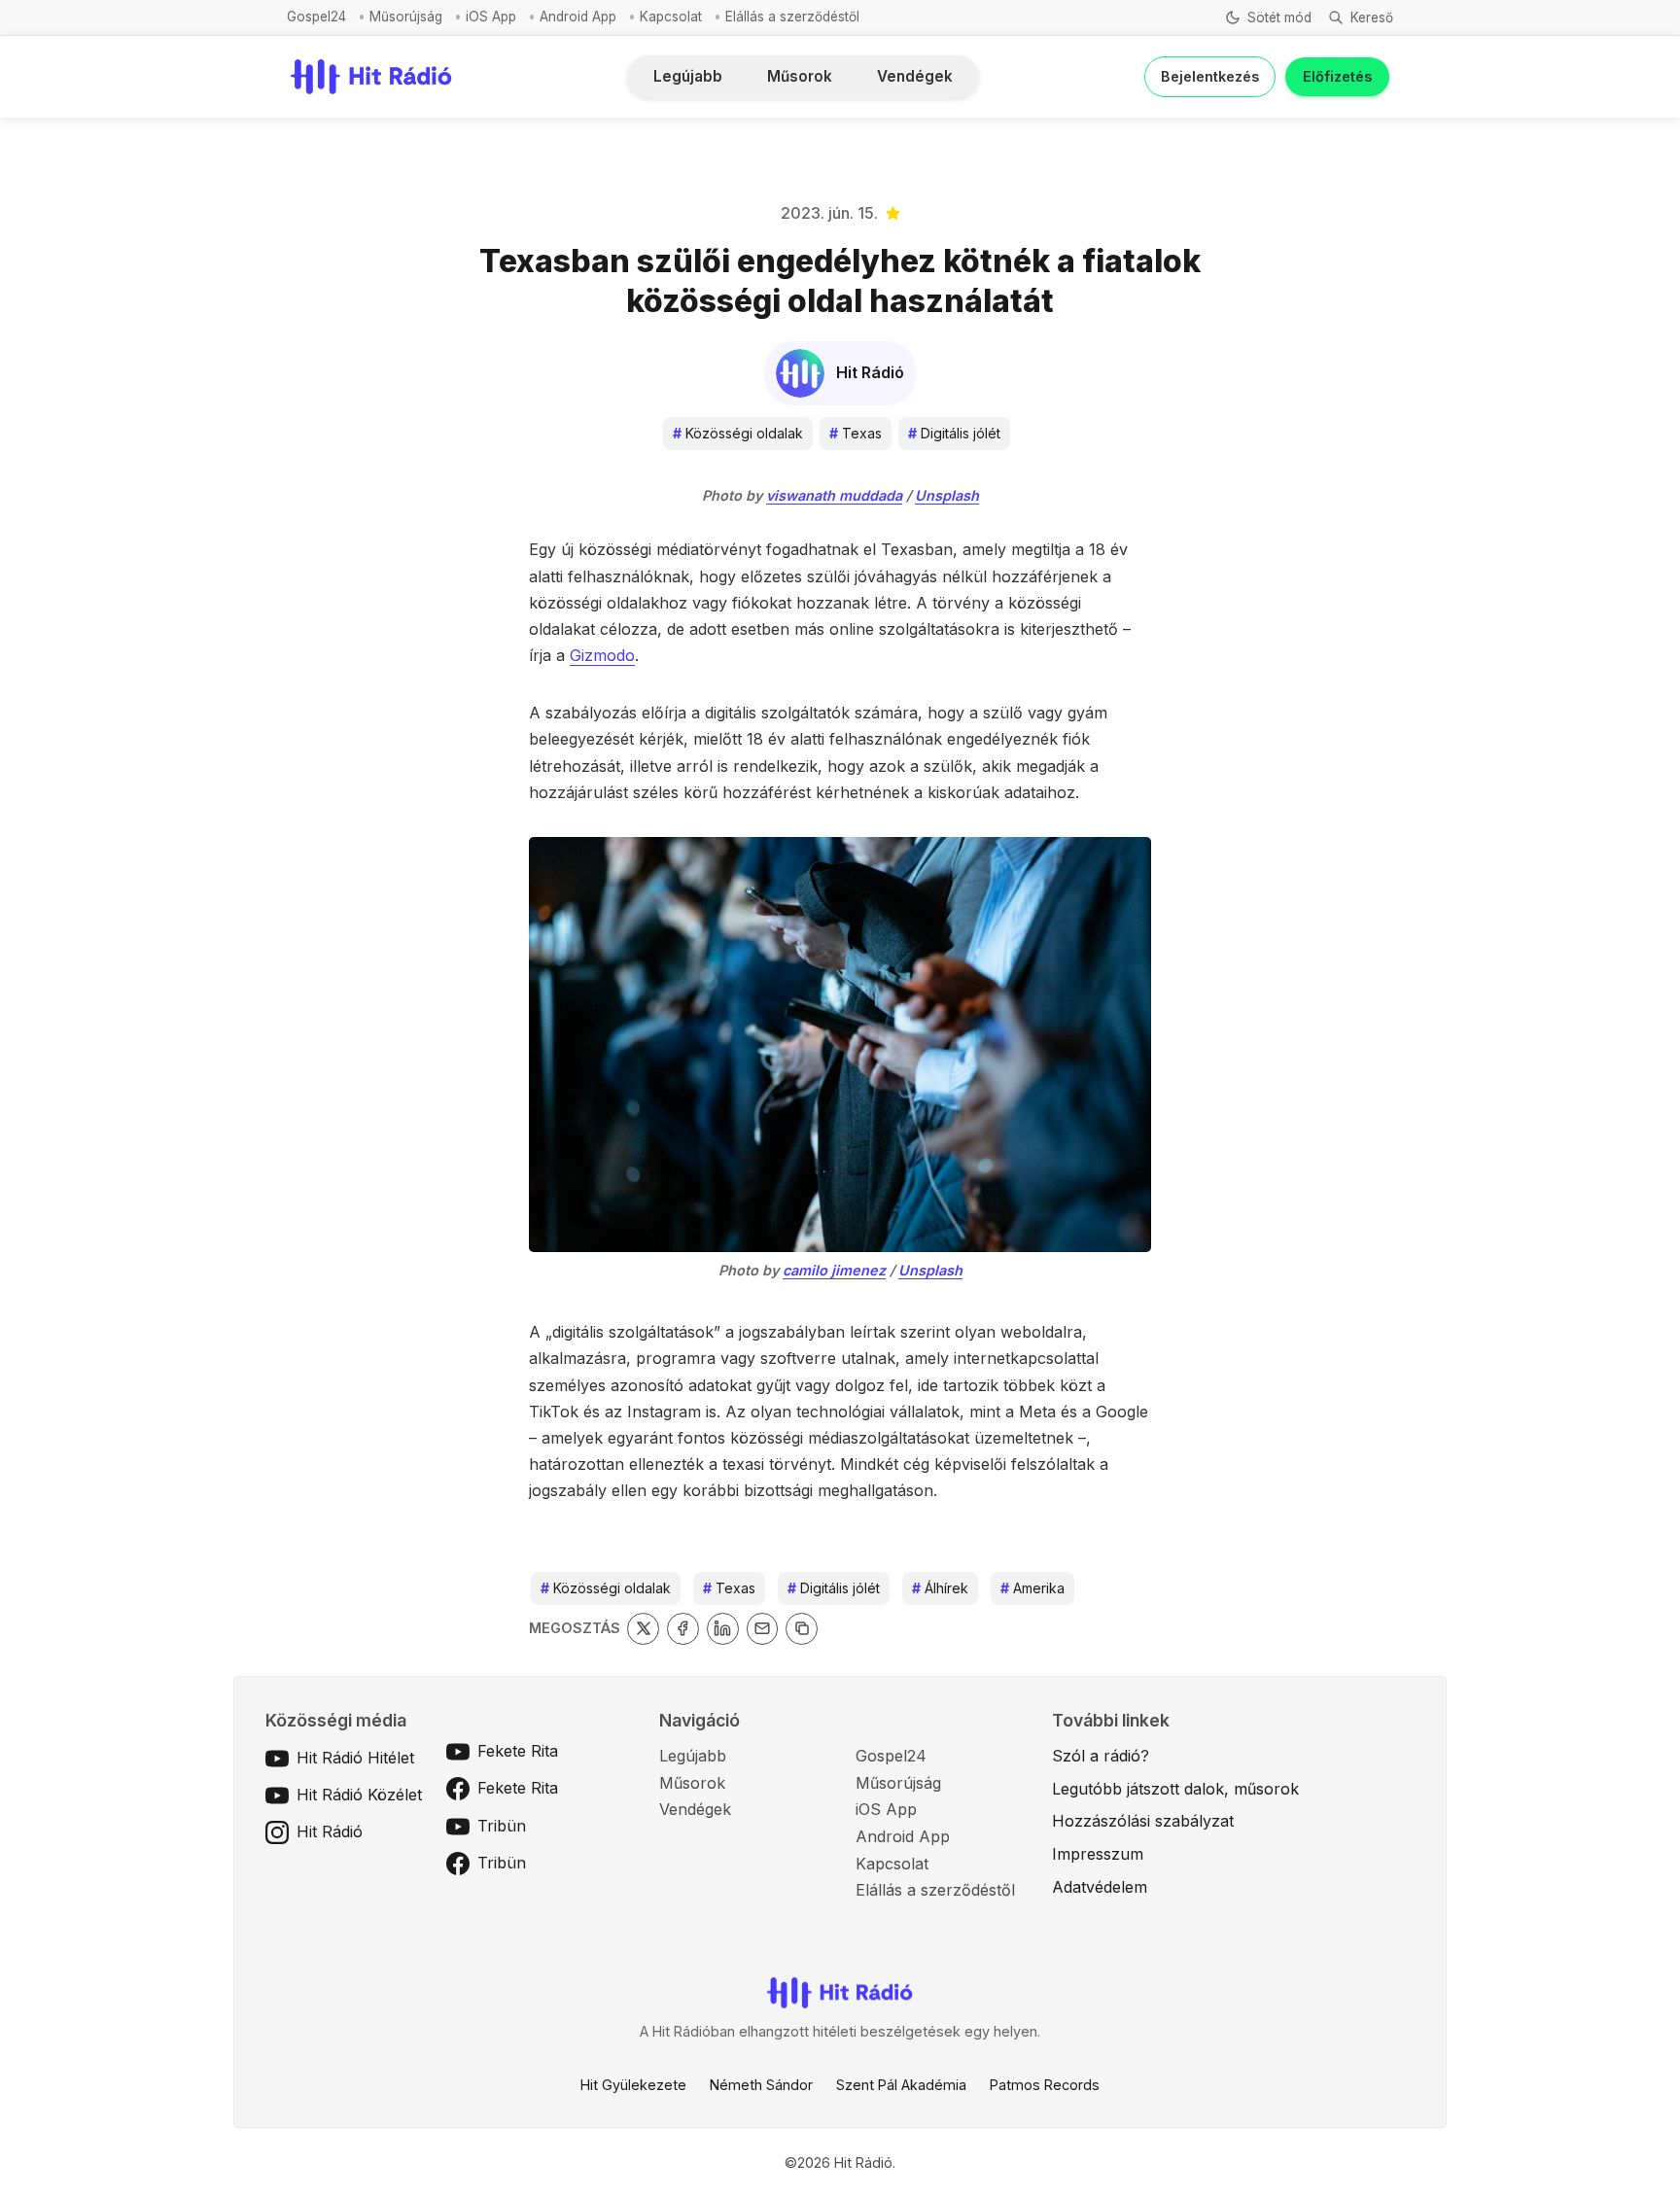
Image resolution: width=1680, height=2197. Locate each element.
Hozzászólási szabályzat (1143, 1821)
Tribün (502, 1826)
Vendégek (915, 76)
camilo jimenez (834, 1270)
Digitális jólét (954, 433)
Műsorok (800, 76)
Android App (578, 17)
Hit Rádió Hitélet (355, 1758)
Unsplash (947, 495)
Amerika (1032, 1588)
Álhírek (940, 1588)
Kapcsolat (671, 17)
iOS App (491, 17)
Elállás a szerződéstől (792, 17)
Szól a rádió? (1101, 1756)
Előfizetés (1337, 76)
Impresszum (1098, 1854)
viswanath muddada (834, 495)
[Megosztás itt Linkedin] (723, 1629)
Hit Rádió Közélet (359, 1795)
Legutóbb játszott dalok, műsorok (1175, 1789)
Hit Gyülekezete (633, 2085)
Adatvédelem (1100, 1887)
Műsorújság (406, 17)
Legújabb (688, 76)
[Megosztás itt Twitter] (643, 1629)
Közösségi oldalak (738, 433)
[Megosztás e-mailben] (763, 1629)
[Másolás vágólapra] (802, 1629)
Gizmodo (602, 655)
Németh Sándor (761, 2085)
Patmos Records (1045, 2085)
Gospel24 (316, 17)
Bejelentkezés (1210, 76)
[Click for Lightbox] (840, 1045)
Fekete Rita (518, 1751)
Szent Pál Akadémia (901, 2085)
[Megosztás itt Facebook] (683, 1629)
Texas (856, 433)
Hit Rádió (330, 1831)
